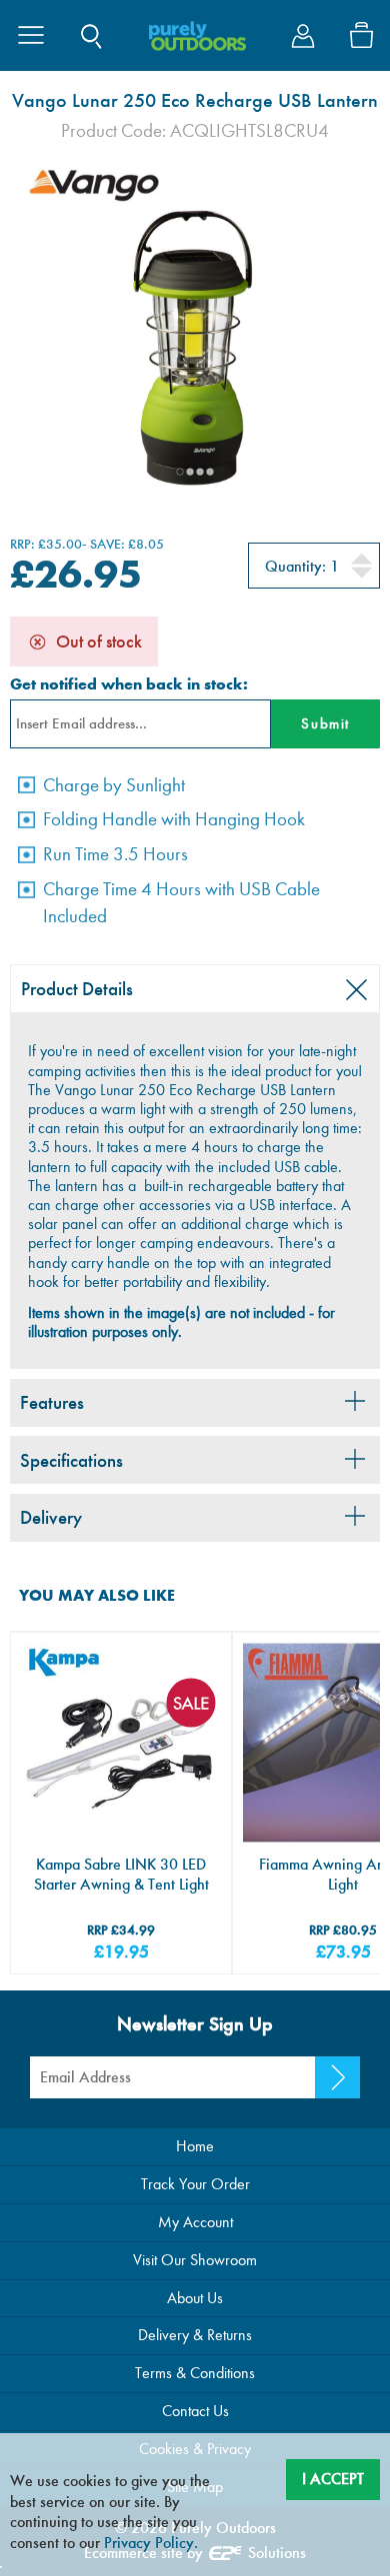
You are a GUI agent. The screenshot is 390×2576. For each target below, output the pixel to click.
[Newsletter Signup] (337, 2077)
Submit (325, 723)
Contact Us (195, 2411)
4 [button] (210, 472)
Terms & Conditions (195, 2373)
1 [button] (180, 472)
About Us (195, 2298)
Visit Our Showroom (195, 2260)
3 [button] (200, 472)
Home (195, 2146)
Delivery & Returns (195, 2335)
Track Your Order (195, 2184)
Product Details (77, 989)
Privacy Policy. (151, 2543)
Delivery (51, 1517)
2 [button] (190, 472)
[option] (195, 330)
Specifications (71, 1460)
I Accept (333, 2479)
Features (52, 1402)
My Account (195, 2222)
